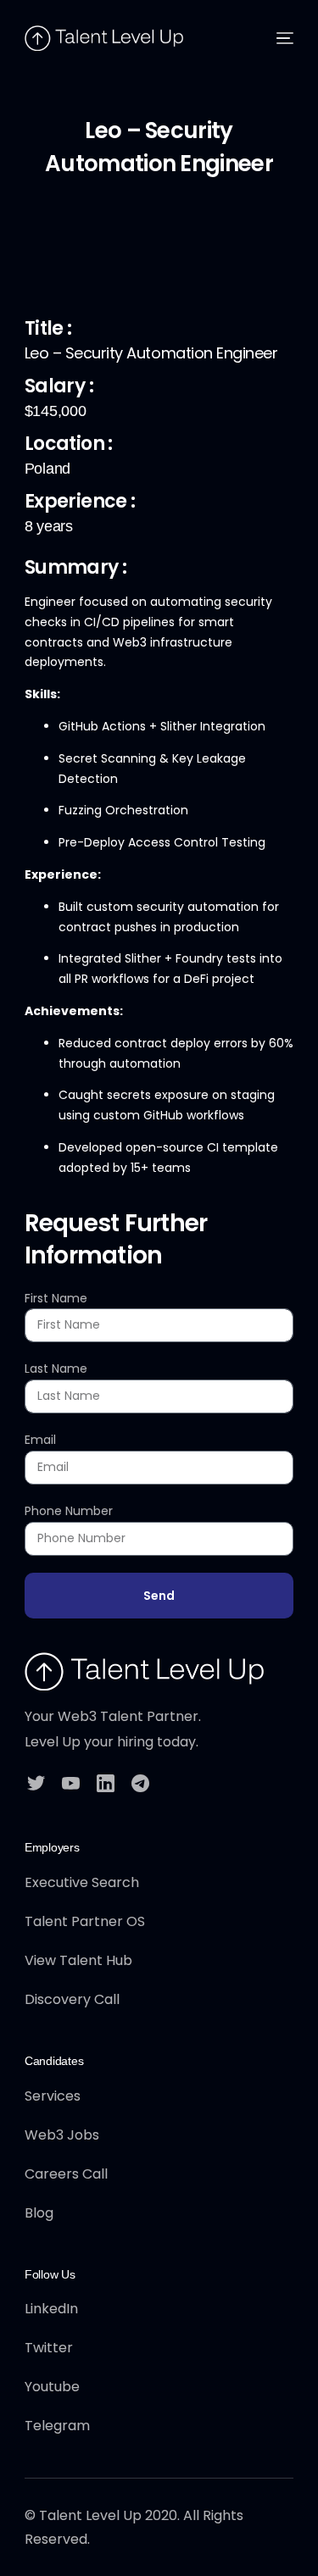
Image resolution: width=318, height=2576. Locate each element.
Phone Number (69, 1511)
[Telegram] (140, 1782)
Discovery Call (72, 1999)
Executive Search (82, 1882)
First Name (56, 1298)
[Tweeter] (36, 1782)
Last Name (56, 1368)
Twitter (49, 2348)
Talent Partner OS (85, 1921)
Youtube (52, 2387)
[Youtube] (71, 1782)
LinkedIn (51, 2309)
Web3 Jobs (62, 2135)
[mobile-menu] (281, 38)
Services (53, 2096)
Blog (39, 2213)
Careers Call (66, 2174)
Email (40, 1440)
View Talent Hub (78, 1960)
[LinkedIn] (106, 1782)
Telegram (57, 2426)
